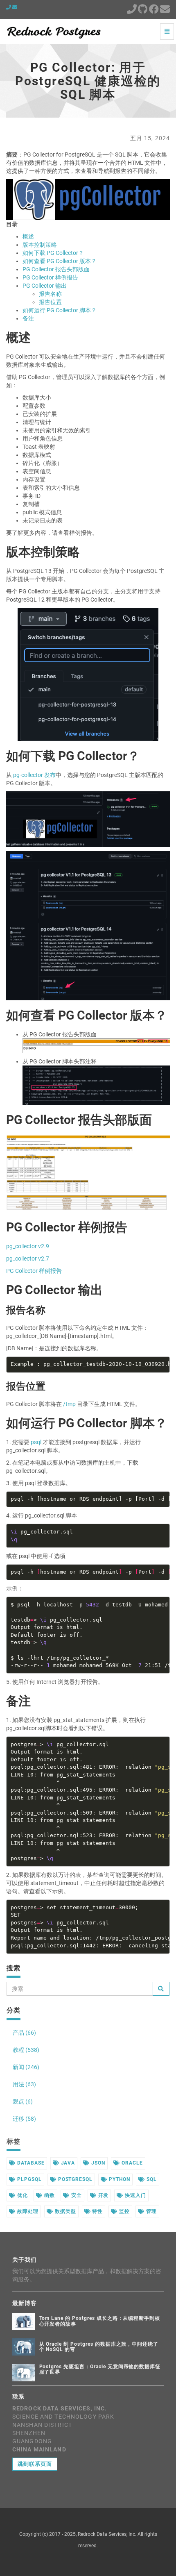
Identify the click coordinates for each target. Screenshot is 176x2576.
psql (36, 1442)
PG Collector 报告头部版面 (56, 269)
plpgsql (29, 2179)
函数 (49, 2195)
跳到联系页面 (35, 2464)
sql (151, 2179)
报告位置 (50, 302)
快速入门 (135, 2195)
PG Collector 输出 (45, 286)
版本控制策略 (40, 245)
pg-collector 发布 (34, 775)
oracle (131, 2163)
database (30, 2163)
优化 (22, 2195)
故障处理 (27, 2211)
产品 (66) (24, 2033)
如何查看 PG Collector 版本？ (60, 261)
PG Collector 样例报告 (50, 277)
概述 (28, 236)
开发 (103, 2195)
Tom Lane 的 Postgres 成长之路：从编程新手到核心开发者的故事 (100, 2321)
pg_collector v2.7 (28, 1258)
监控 (124, 2211)
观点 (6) (23, 2101)
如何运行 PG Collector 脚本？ (60, 310)
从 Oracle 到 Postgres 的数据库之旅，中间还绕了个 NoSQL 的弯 (99, 2347)
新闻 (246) (26, 2067)
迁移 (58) (24, 2119)
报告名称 (50, 294)
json (97, 2163)
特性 (97, 2211)
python (119, 2179)
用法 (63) (24, 2084)
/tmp (69, 1404)
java (67, 2163)
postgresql (75, 2179)
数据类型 (65, 2211)
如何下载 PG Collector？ (53, 253)
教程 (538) (26, 2050)
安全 (76, 2195)
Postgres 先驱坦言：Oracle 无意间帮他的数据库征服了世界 (100, 2369)
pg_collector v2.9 (28, 1246)
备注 (28, 318)
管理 (151, 2211)
